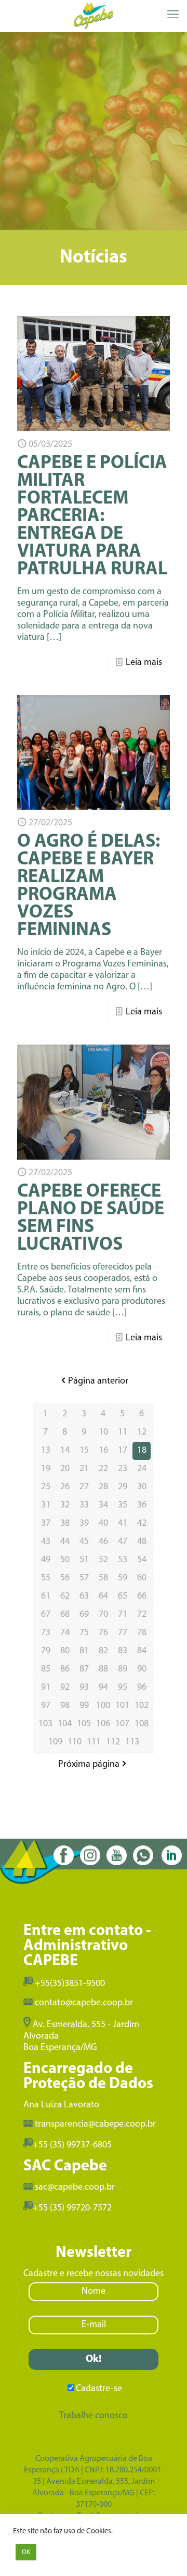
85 (46, 1669)
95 (123, 1688)
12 (142, 1432)
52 (103, 1560)
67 (46, 1615)
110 (75, 1742)
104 (65, 1724)
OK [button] (26, 2552)
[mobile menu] (173, 16)
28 (103, 1487)
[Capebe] (94, 16)
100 (103, 1706)
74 (65, 1633)
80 (65, 1651)
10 (103, 1432)
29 (123, 1487)
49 (46, 1560)
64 (103, 1597)
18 (142, 1451)
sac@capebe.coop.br (75, 2188)
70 (103, 1615)
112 (113, 1742)
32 (65, 1505)
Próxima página (89, 1765)
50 (65, 1560)
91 (46, 1688)
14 (65, 1451)
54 (142, 1560)
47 (123, 1542)
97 (46, 1706)
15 (84, 1451)
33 (84, 1505)
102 (142, 1706)
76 (103, 1633)
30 (142, 1487)
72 (142, 1615)
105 (84, 1724)
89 (123, 1669)
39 (84, 1524)
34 (103, 1505)
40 (103, 1524)
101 (122, 1706)
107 (122, 1724)
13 (46, 1451)
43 (46, 1542)
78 (142, 1633)
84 (142, 1651)
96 (142, 1688)
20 (65, 1469)
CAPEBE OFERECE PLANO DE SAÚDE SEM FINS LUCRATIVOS (91, 1218)
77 (123, 1633)
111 (94, 1742)
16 (103, 1451)
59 (123, 1578)
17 (123, 1451)
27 (84, 1487)
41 (123, 1524)
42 (142, 1524)
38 (65, 1524)
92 (65, 1688)
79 (46, 1651)
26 (65, 1487)
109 (55, 1742)
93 (84, 1688)
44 (65, 1542)
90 (142, 1669)
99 (84, 1706)
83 (123, 1651)
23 (123, 1469)
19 (46, 1469)
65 (123, 1597)
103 (45, 1724)
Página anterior (98, 1381)
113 (132, 1742)
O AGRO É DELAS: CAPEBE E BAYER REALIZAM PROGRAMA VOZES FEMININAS (89, 886)
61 (46, 1597)
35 (123, 1505)
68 (65, 1615)
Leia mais (144, 663)
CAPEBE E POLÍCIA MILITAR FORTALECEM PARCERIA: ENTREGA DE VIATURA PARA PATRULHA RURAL (92, 517)
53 (123, 1560)
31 (46, 1505)
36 (142, 1505)
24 (142, 1469)
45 (84, 1542)
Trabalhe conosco (94, 2416)
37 (46, 1524)
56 (65, 1578)
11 (123, 1432)
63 (84, 1597)
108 (142, 1724)
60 (142, 1578)
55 (46, 1578)
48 (142, 1542)
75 (84, 1633)
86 (65, 1669)
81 (84, 1651)
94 (103, 1688)
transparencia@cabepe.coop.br (95, 2125)
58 (103, 1578)
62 (65, 1597)
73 (46, 1633)
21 (84, 1469)
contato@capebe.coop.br (84, 2003)
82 (103, 1651)
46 (103, 1542)
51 (84, 1560)
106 (103, 1724)
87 (84, 1669)
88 (103, 1669)
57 (84, 1578)
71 (123, 1615)
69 (84, 1615)
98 (65, 1706)
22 (103, 1469)
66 (142, 1597)
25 (46, 1487)
